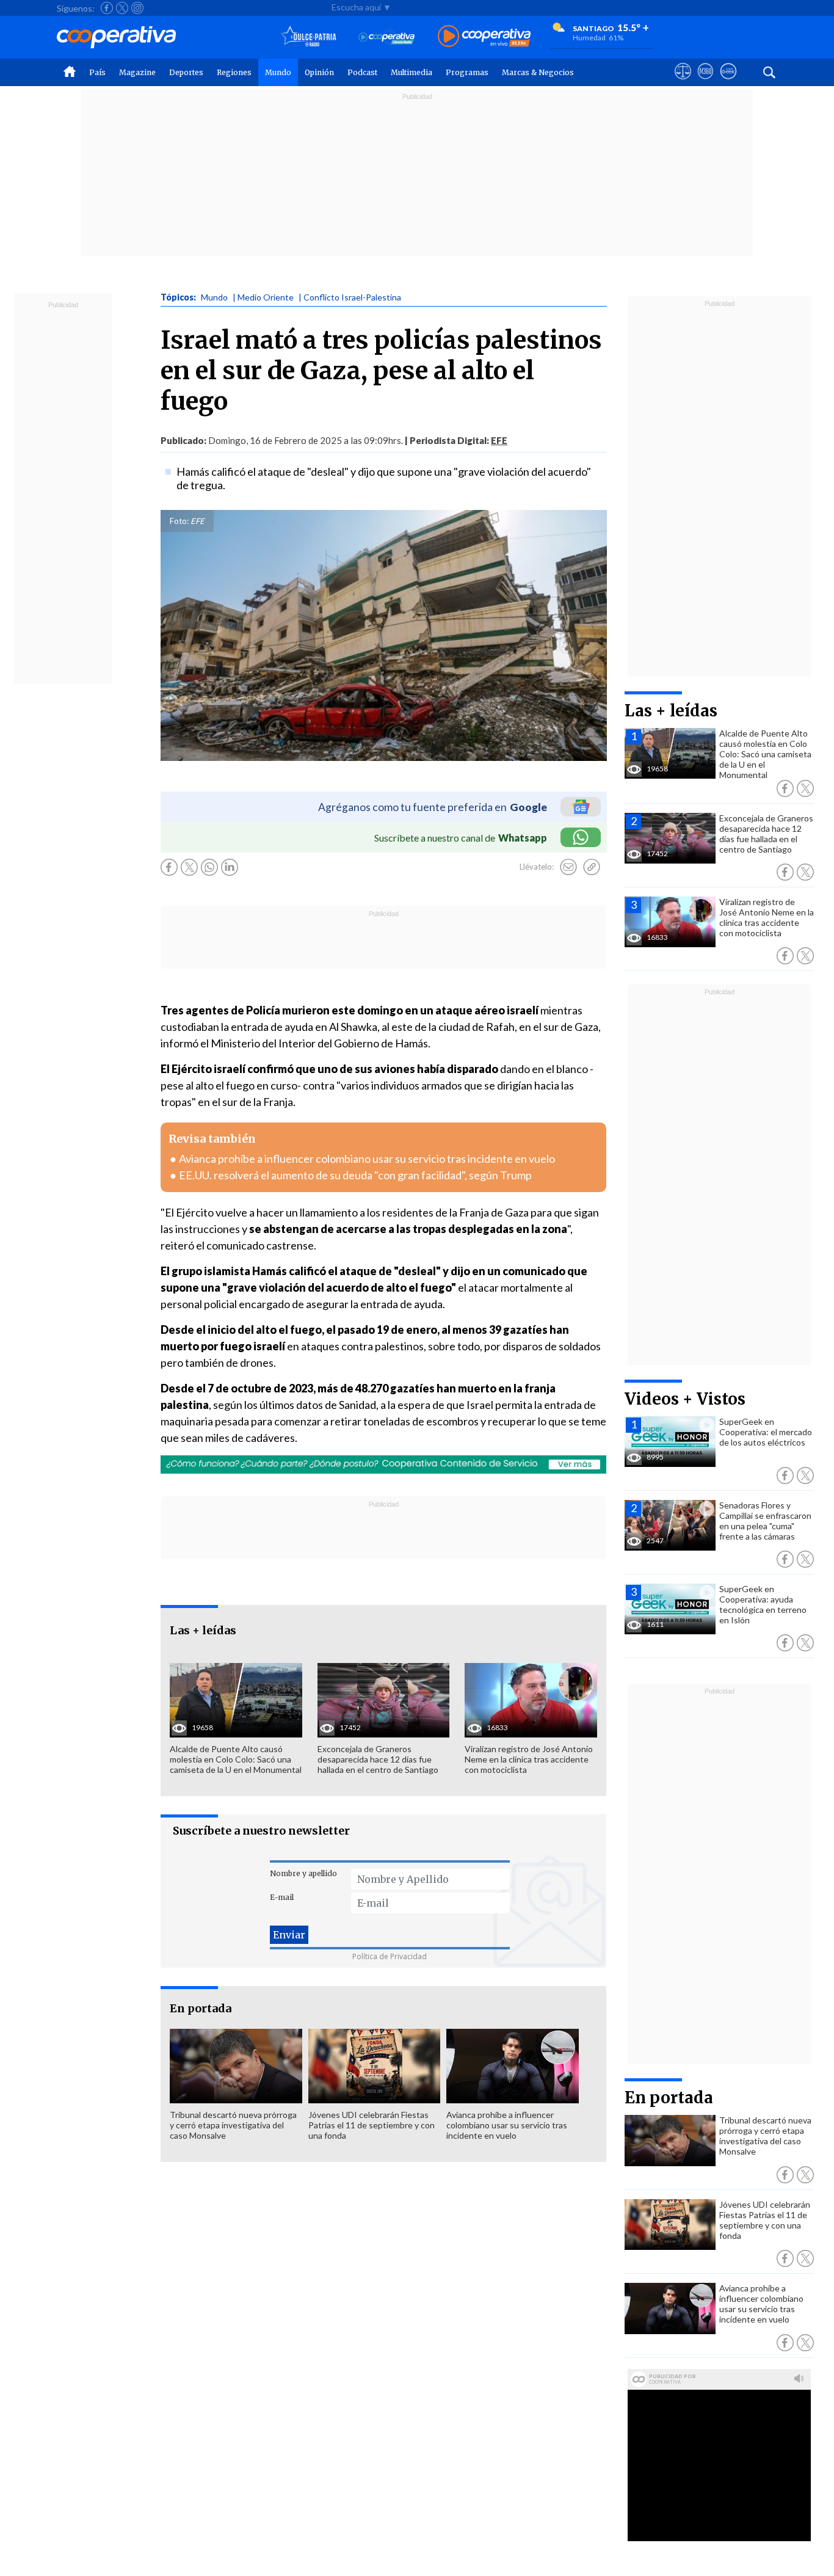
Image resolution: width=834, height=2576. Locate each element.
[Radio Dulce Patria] (309, 37)
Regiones (234, 72)
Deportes (186, 72)
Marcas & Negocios (538, 72)
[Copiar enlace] (592, 867)
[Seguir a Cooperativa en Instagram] (137, 8)
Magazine (137, 72)
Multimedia (412, 72)
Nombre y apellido (303, 1873)
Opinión (319, 72)
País (97, 72)
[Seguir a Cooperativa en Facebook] (107, 8)
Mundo (278, 72)
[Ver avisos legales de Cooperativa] (683, 82)
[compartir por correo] (568, 867)
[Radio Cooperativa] (484, 37)
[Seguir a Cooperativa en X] (122, 8)
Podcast (362, 72)
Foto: (179, 521)
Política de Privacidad (390, 1956)
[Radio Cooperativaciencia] (387, 37)
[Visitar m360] (705, 82)
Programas (467, 72)
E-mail (282, 1897)
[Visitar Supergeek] (728, 82)
